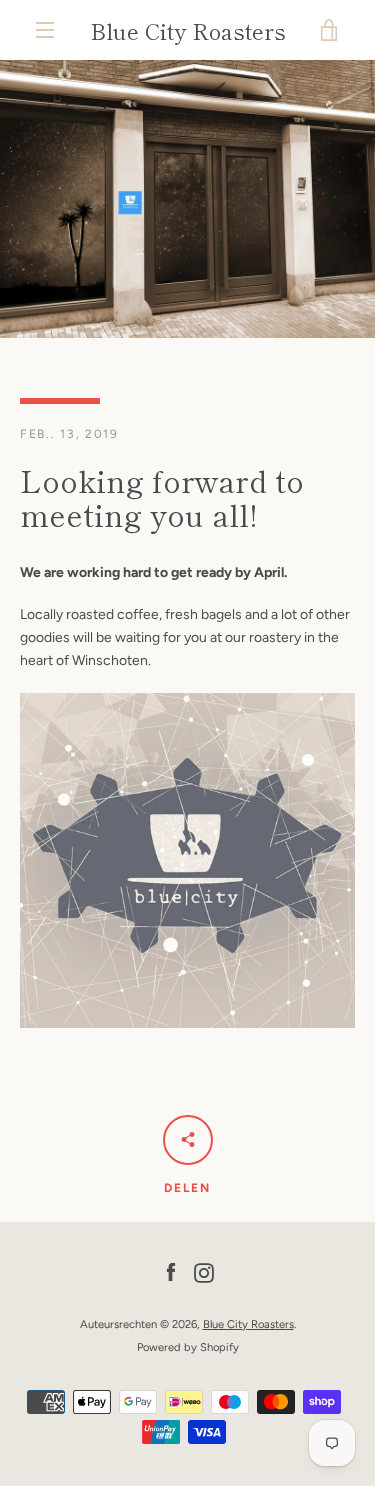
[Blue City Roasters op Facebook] (171, 1272)
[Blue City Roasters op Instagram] (204, 1272)
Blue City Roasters (188, 30)
